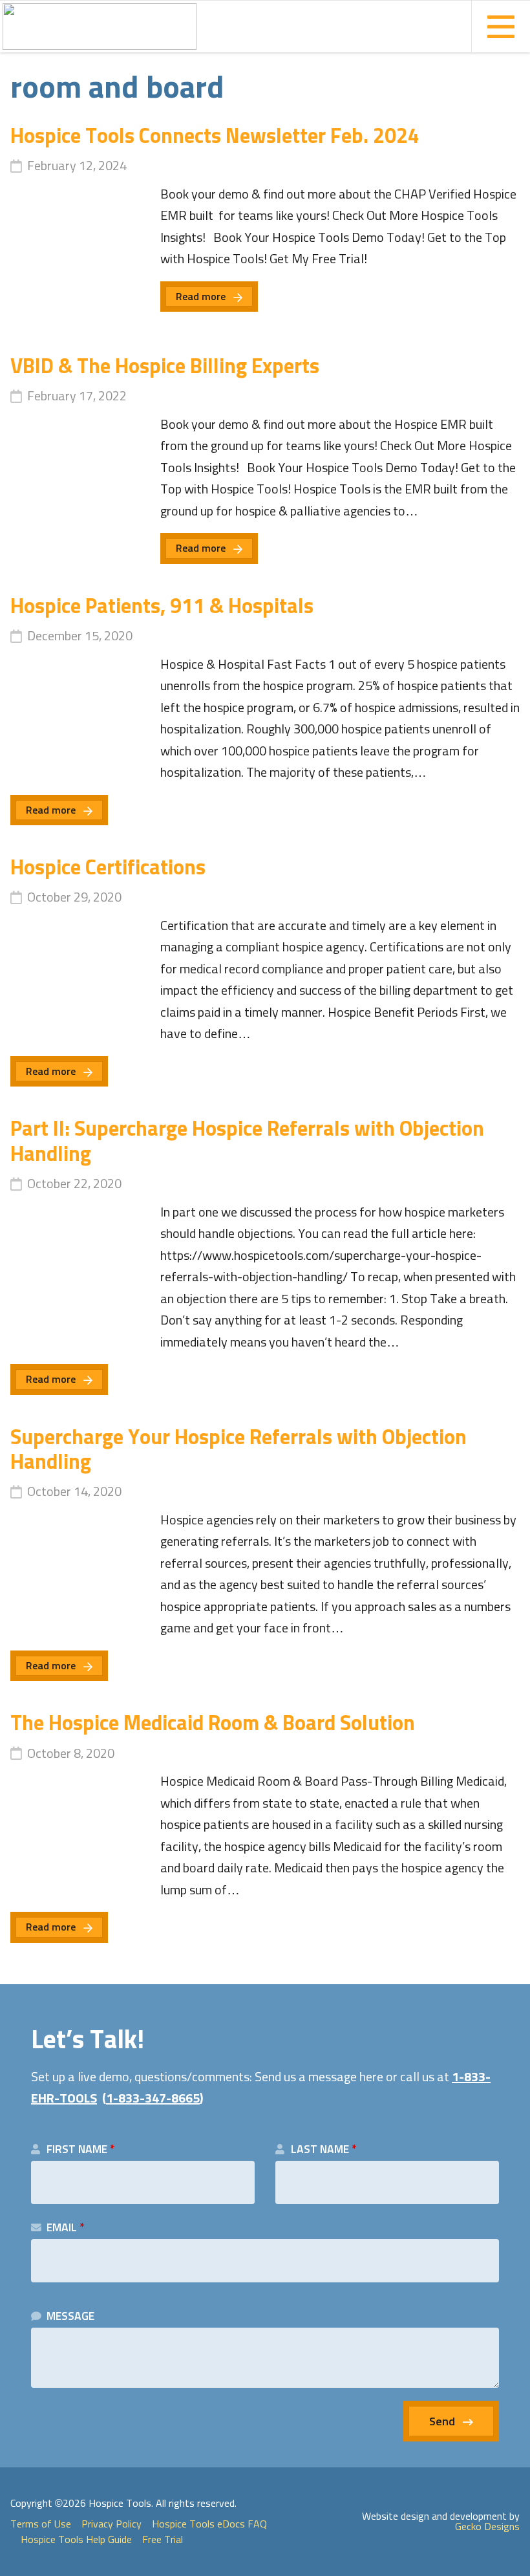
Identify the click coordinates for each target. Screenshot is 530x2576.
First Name (80, 2150)
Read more (201, 297)
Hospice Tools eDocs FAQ (209, 2524)
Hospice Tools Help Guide (76, 2540)
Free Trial (163, 2540)
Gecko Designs (487, 2527)
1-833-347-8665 (153, 2099)
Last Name (323, 2150)
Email (65, 2228)
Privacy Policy (111, 2524)
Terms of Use (41, 2524)
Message (70, 2317)
